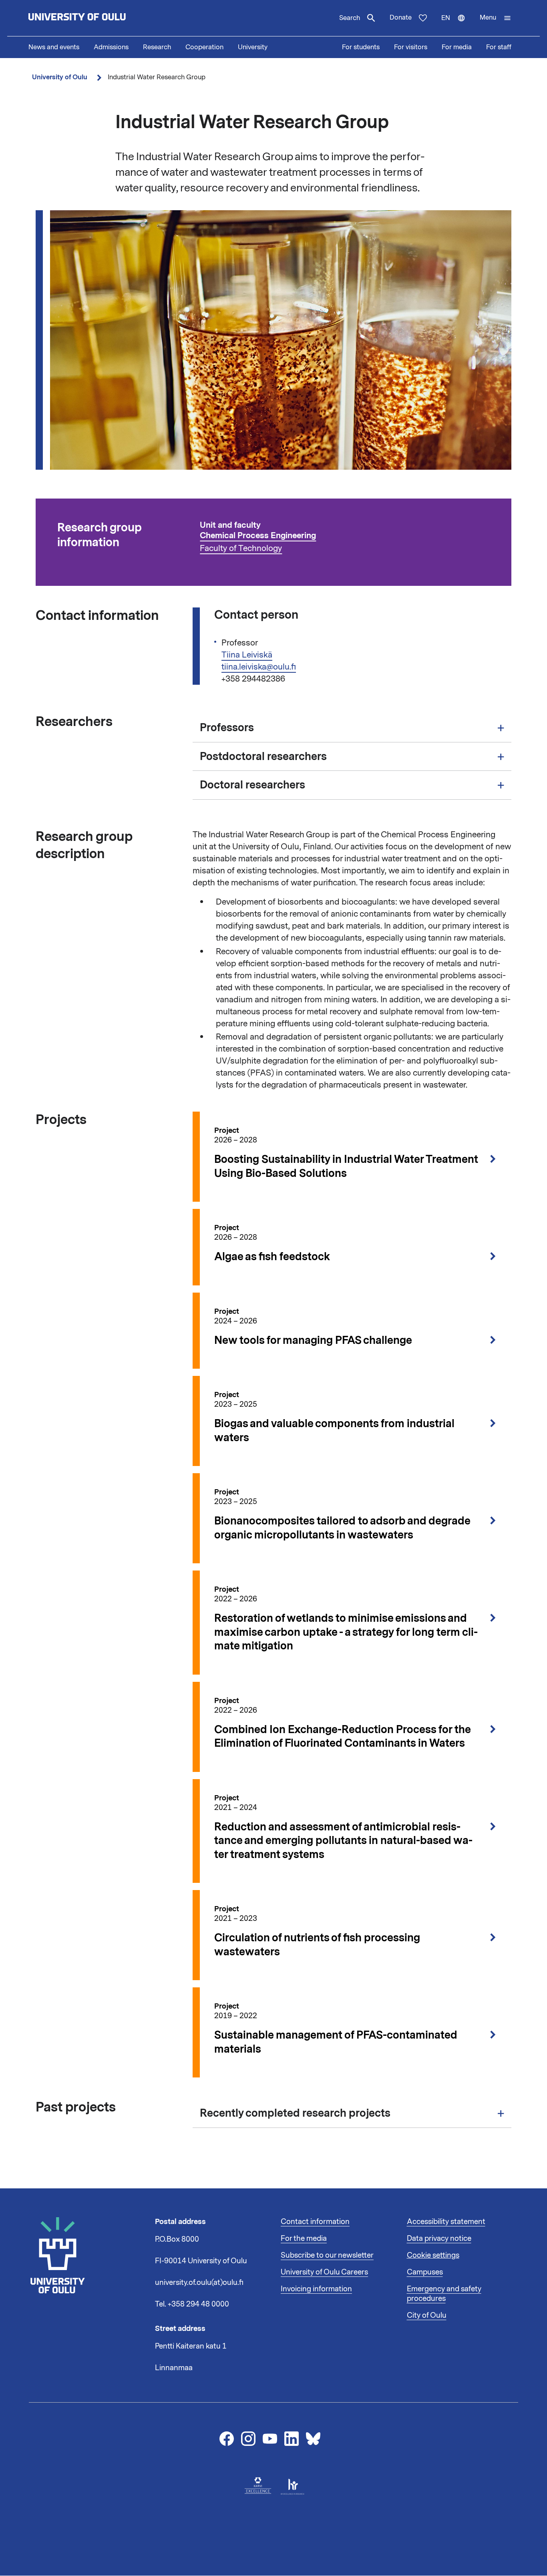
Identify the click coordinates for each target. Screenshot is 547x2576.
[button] (496, 18)
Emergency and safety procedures (444, 2294)
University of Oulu (60, 77)
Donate (401, 18)
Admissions (111, 47)
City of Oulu (427, 2315)
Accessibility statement (446, 2222)
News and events (54, 47)
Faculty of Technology (241, 548)
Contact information (315, 2222)
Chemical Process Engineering (258, 536)
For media (457, 47)
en (457, 25)
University (253, 47)
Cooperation (204, 47)
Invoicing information (316, 2289)
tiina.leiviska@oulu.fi (259, 667)
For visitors (411, 47)
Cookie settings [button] (433, 2255)
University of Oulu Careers (324, 2272)
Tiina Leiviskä (247, 655)
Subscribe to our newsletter (327, 2255)
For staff (499, 47)
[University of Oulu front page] (96, 18)
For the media (304, 2238)
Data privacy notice (439, 2238)
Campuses (425, 2272)
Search (350, 18)
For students (361, 47)
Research (157, 47)
